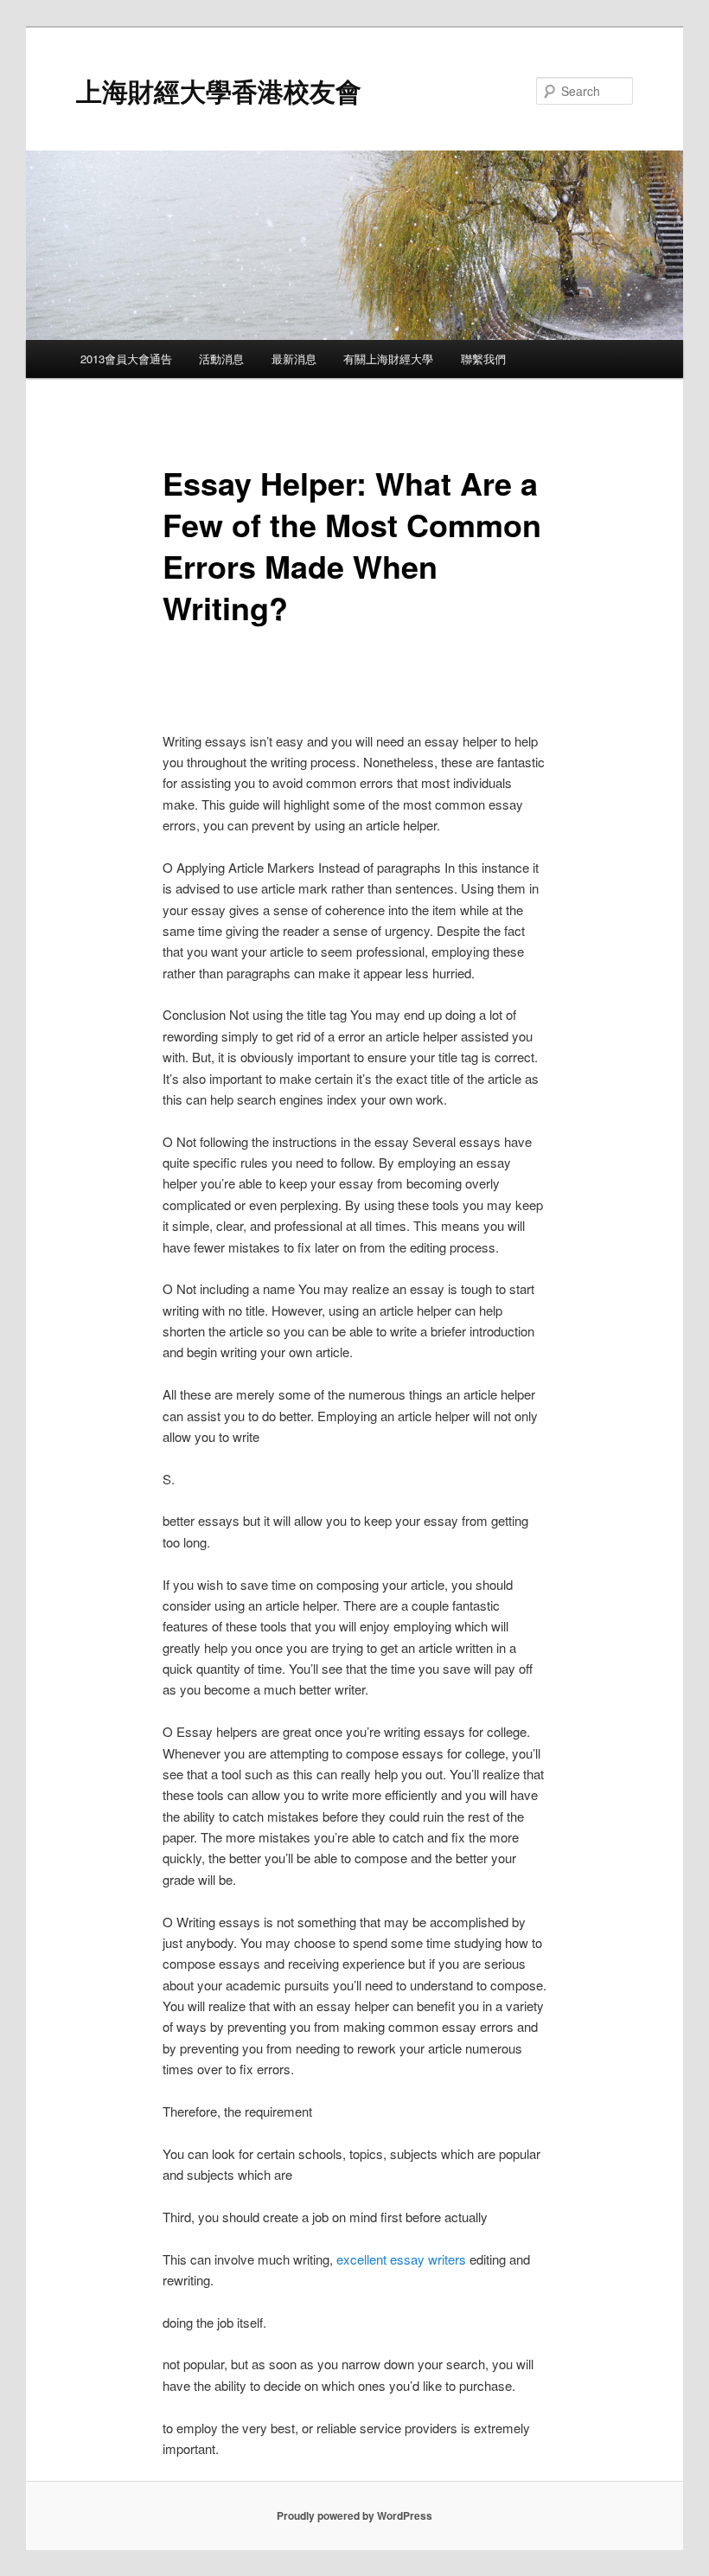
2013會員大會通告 (126, 359)
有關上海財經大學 (388, 359)
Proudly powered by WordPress (354, 2515)
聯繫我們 (483, 359)
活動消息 (221, 359)
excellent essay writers (401, 2259)
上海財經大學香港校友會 (219, 90)
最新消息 (294, 359)
